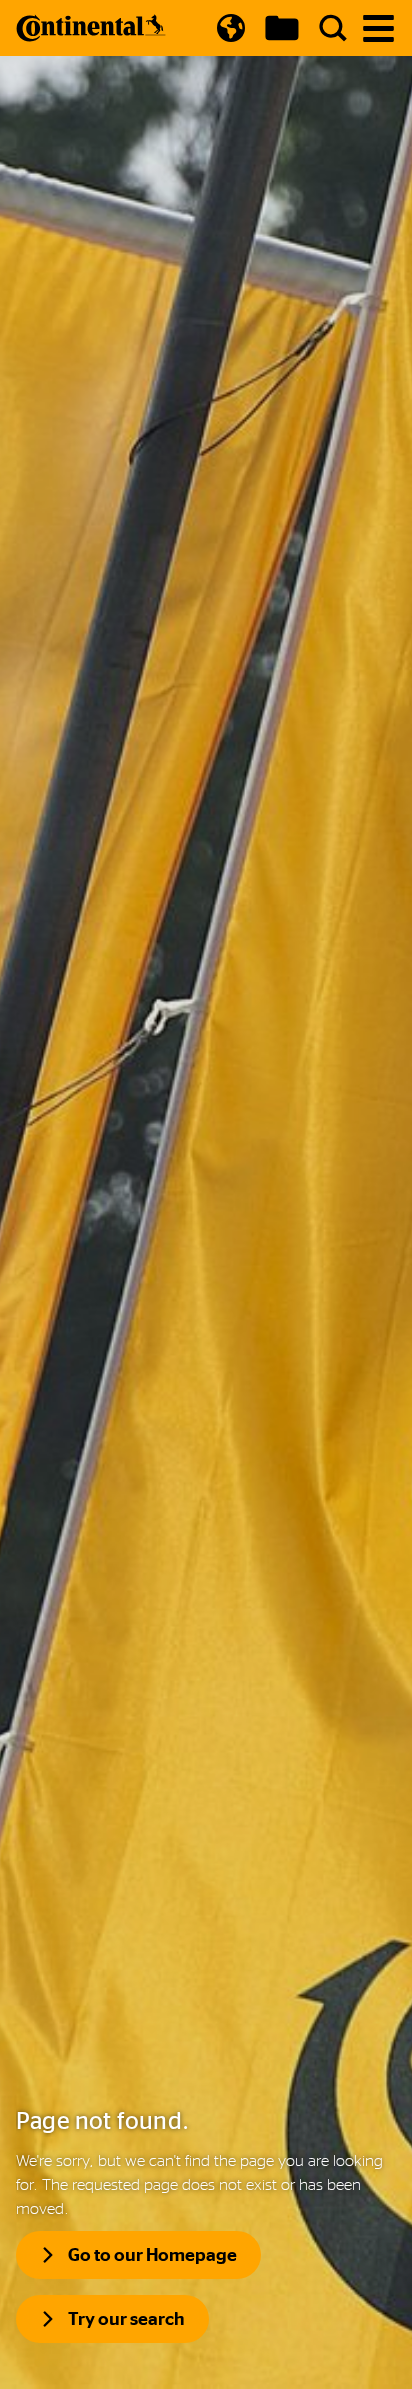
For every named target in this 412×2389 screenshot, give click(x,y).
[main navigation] (378, 28)
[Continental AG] (91, 28)
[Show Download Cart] (282, 28)
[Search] (333, 28)
